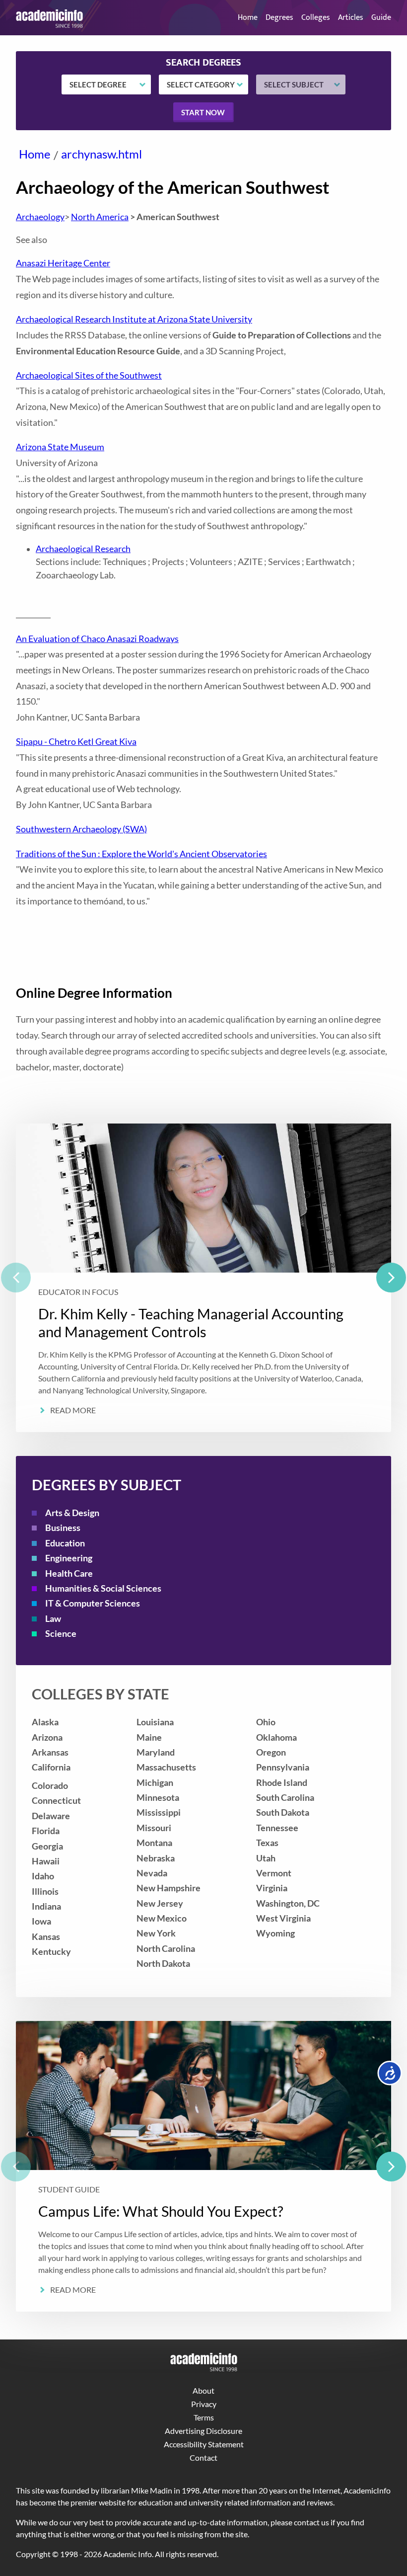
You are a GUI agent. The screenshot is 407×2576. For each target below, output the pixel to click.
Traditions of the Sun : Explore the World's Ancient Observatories (141, 854)
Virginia (272, 1888)
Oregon (271, 1752)
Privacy (204, 2404)
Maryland (156, 1752)
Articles (351, 18)
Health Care (69, 1573)
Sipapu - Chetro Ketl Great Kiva (76, 742)
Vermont (274, 1873)
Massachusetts (166, 1767)
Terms (204, 2417)
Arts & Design (72, 1513)
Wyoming (275, 1933)
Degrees (279, 18)
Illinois (45, 1892)
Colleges (316, 18)
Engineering (69, 1558)
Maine (149, 1737)
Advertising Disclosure (203, 2431)
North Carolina (166, 1949)
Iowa (41, 1921)
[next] (391, 1278)
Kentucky (51, 1952)
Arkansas (50, 1752)
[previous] (16, 1278)
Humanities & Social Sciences (103, 1588)
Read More (73, 1410)
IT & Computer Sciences (93, 1603)
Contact (203, 2457)
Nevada (152, 1873)
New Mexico (162, 1918)
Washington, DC (288, 1903)
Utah (266, 1858)
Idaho (43, 1876)
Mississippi (159, 1812)
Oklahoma (276, 1737)
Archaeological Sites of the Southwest (89, 375)
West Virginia (283, 1918)
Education (65, 1543)
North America (100, 217)
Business (63, 1528)
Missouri (154, 1828)
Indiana (46, 1906)
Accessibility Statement (204, 2444)
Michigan (155, 1783)
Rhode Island (282, 1783)
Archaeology (40, 217)
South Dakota (283, 1812)
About (203, 2390)
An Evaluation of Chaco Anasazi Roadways (97, 639)
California (51, 1767)
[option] (203, 1278)
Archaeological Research (83, 549)
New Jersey (160, 1903)
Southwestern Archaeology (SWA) (81, 829)
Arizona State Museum (60, 447)
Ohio (266, 1722)
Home (248, 18)
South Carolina (285, 1798)
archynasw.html (102, 154)
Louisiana (155, 1722)
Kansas (46, 1937)
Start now (203, 112)
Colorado (50, 1786)
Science (61, 1634)
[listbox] (203, 1278)
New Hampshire (169, 1888)
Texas (267, 1843)
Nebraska (156, 1858)
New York (156, 1933)
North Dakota (163, 1964)
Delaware (51, 1816)
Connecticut (56, 1801)
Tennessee (277, 1828)
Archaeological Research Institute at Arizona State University (134, 319)
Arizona (47, 1737)
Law (53, 1619)
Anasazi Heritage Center (63, 263)
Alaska (45, 1722)
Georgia (47, 1846)
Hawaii (46, 1861)
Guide (381, 18)
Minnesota (158, 1798)
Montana (154, 1843)
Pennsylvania (283, 1767)
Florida (46, 1831)
